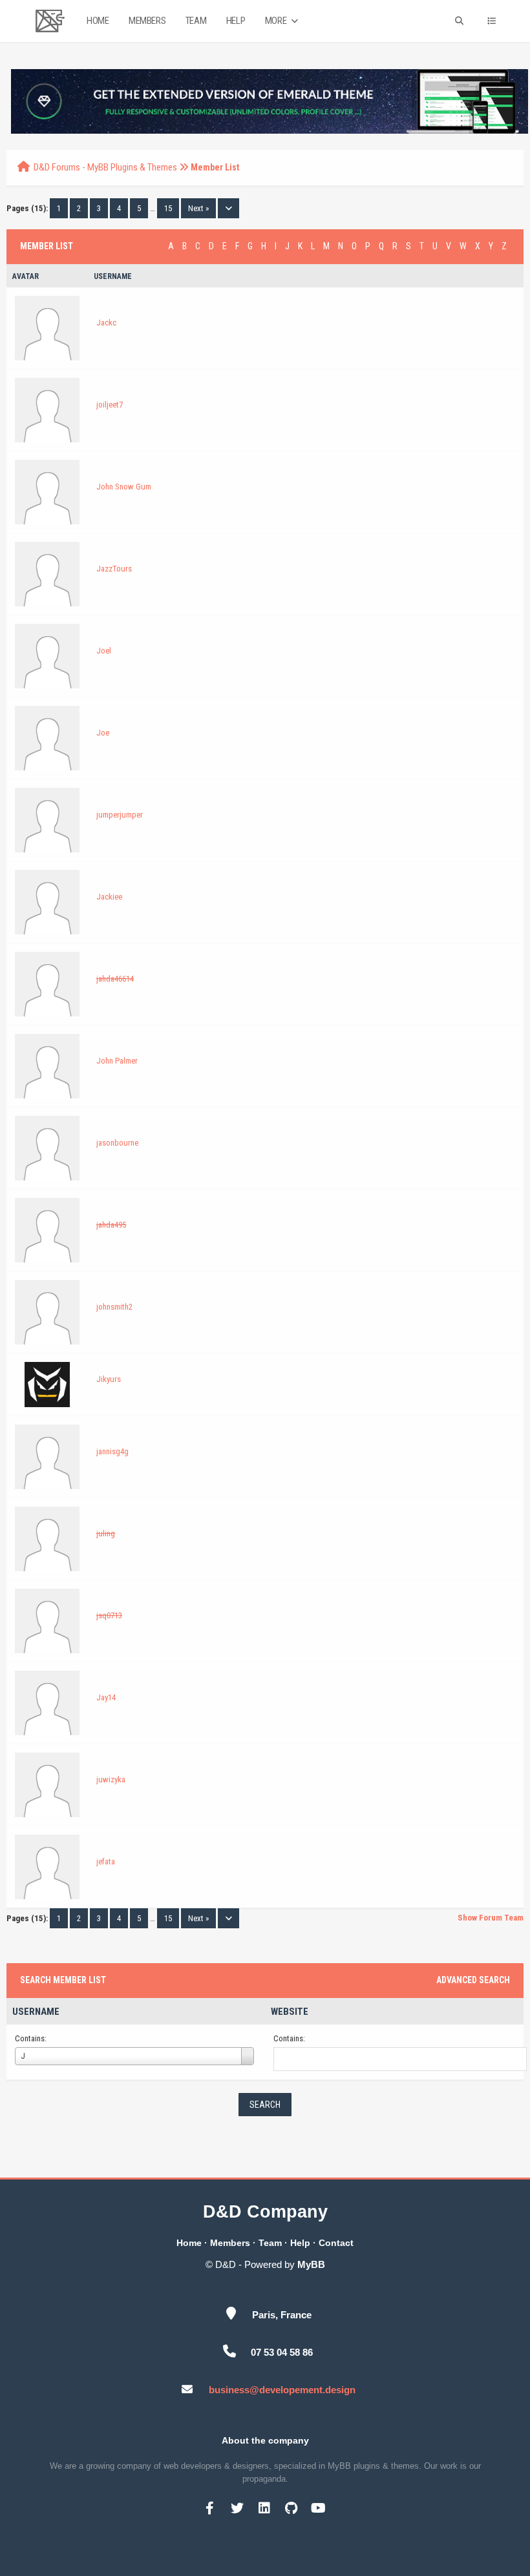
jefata (106, 1861)
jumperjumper (120, 815)
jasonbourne (117, 1143)
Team (196, 21)
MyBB (311, 2264)
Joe (103, 733)
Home (98, 21)
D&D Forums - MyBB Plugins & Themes (105, 167)
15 (168, 208)
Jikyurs (109, 1379)
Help (236, 21)
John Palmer (117, 1061)
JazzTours (114, 569)
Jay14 (106, 1697)
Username (36, 2012)
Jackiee (109, 897)
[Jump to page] (228, 208)
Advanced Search (473, 1980)
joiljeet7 (110, 405)
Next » (198, 208)
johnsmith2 (114, 1307)
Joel (104, 651)
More (277, 21)
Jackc (106, 323)
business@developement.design (282, 2390)
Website (290, 2012)
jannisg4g (112, 1451)
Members (147, 21)
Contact (336, 2243)
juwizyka (111, 1779)
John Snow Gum (124, 487)
